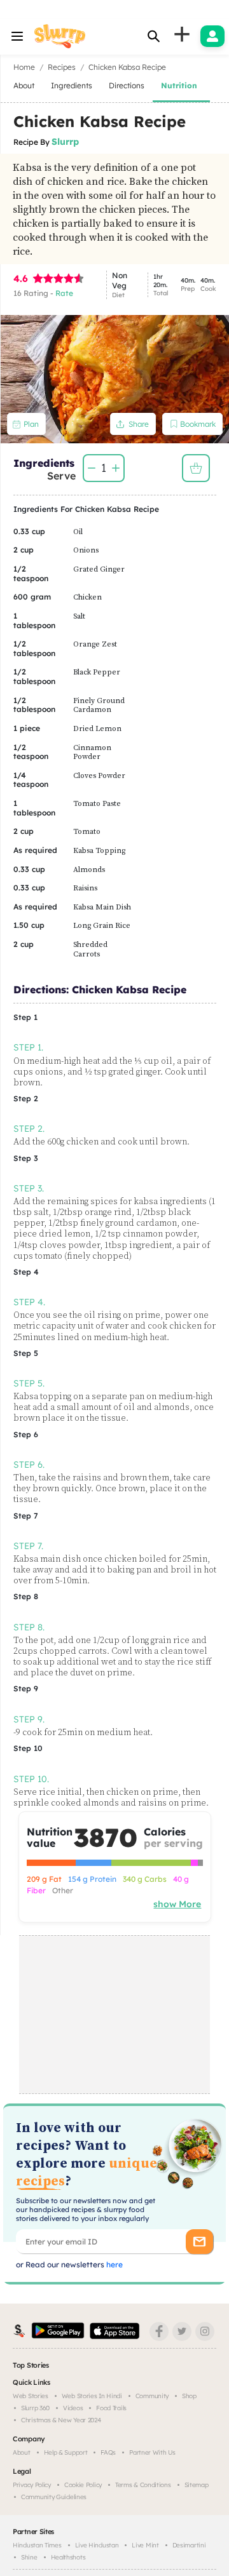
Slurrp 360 (35, 2408)
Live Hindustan (97, 2545)
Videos (73, 2408)
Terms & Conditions (143, 2485)
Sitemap (197, 2485)
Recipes (62, 67)
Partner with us (152, 2452)
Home (24, 67)
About (22, 2452)
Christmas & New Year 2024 (61, 2420)
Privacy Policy (32, 2485)
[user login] (212, 36)
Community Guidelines (54, 2497)
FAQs (108, 2452)
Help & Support (66, 2452)
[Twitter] (182, 2331)
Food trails (111, 2408)
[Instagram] (205, 2331)
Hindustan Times (37, 2545)
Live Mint (145, 2545)
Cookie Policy (83, 2485)
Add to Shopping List (196, 468)
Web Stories (31, 2396)
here (114, 2264)
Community (152, 2396)
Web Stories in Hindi (92, 2396)
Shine (29, 2557)
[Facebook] (159, 2331)
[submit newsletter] (199, 2242)
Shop (189, 2396)
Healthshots (68, 2557)
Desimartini (189, 2545)
